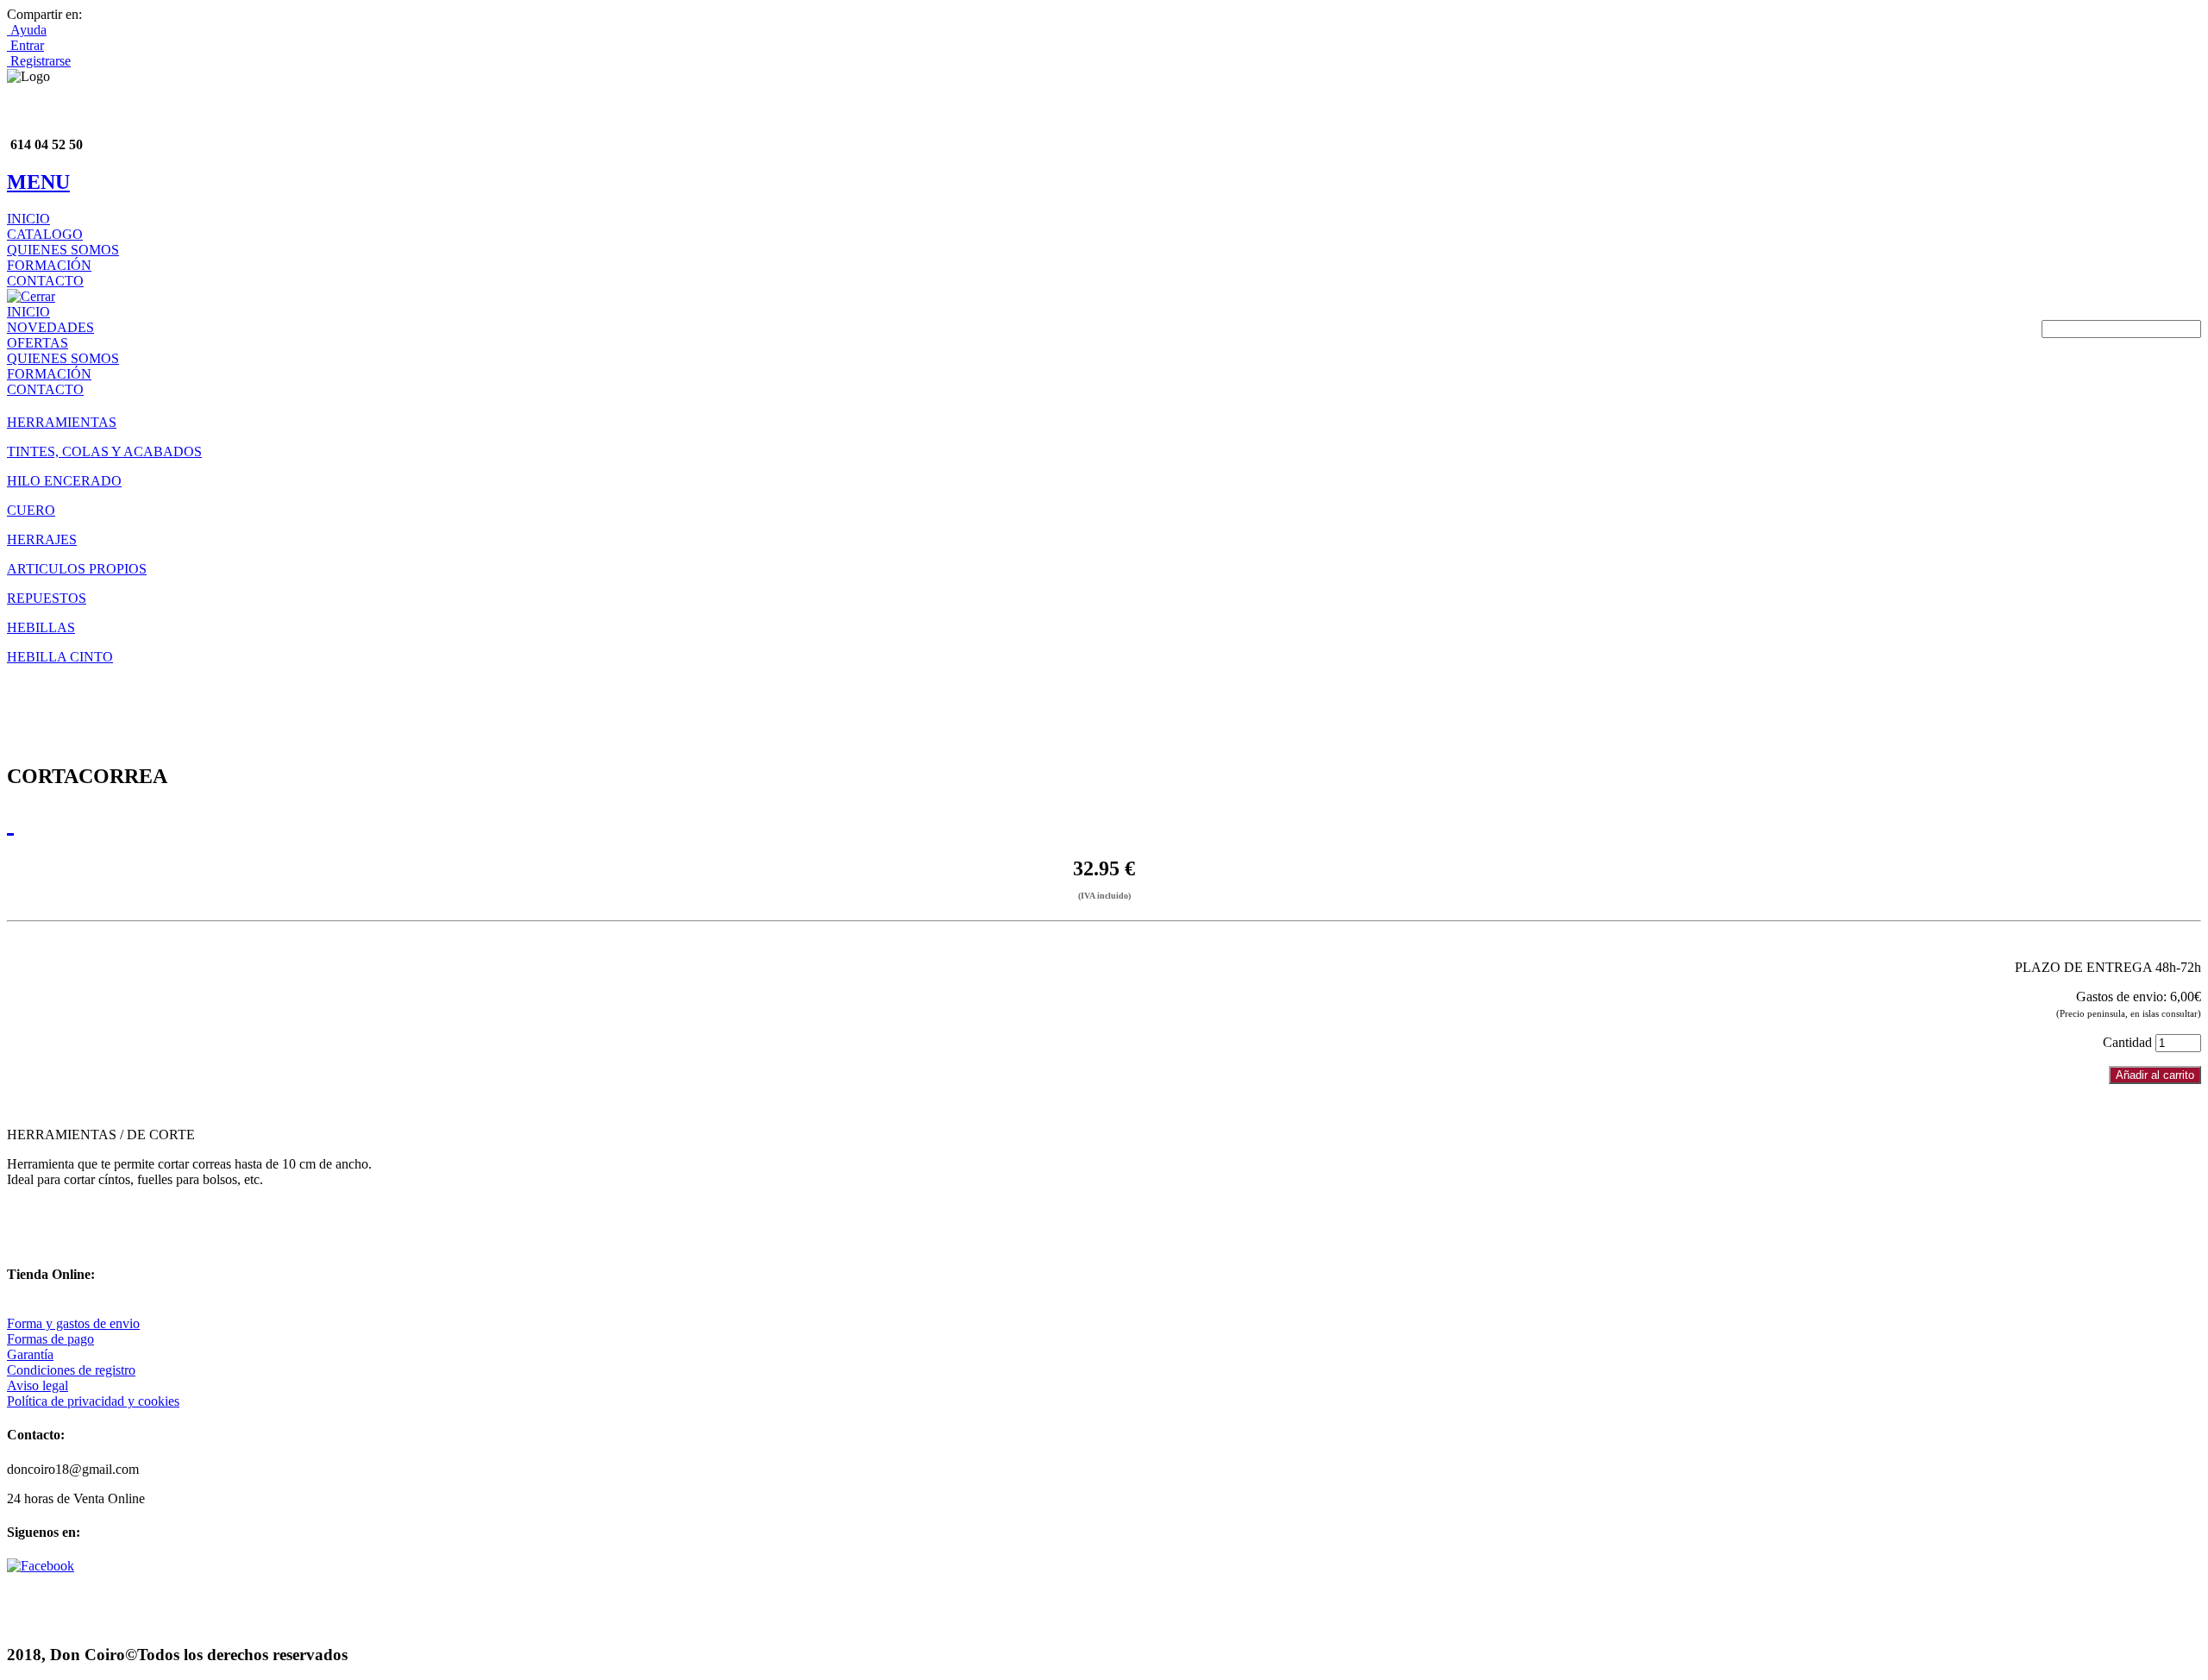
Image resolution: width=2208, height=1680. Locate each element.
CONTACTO (45, 281)
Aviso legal (38, 1385)
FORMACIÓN (49, 265)
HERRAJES (42, 539)
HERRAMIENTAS (62, 422)
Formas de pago (50, 1339)
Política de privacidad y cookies (93, 1401)
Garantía (30, 1354)
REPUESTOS (47, 598)
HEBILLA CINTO (60, 657)
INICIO (28, 219)
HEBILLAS (41, 627)
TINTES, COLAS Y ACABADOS (104, 451)
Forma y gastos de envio (73, 1323)
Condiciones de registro (71, 1370)
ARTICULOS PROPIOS (77, 569)
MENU (38, 182)
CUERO (31, 510)
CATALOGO (45, 234)
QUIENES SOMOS (63, 250)
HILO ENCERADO (64, 481)
